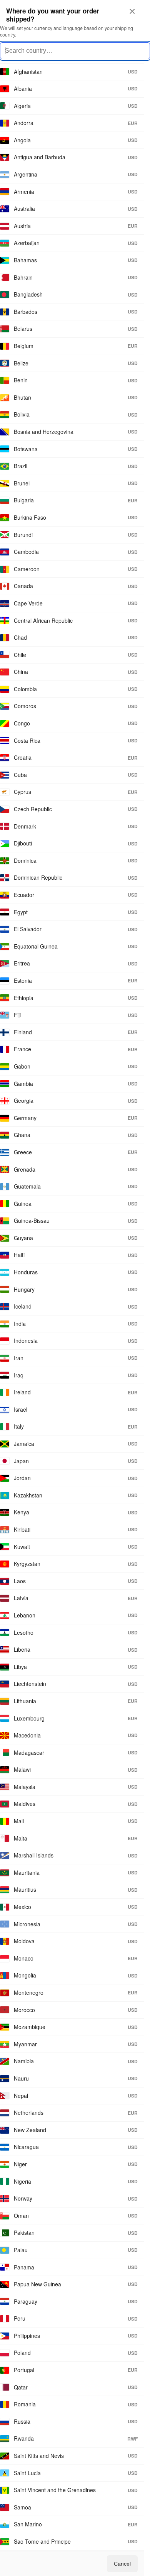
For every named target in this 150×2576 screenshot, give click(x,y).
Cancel (122, 2564)
